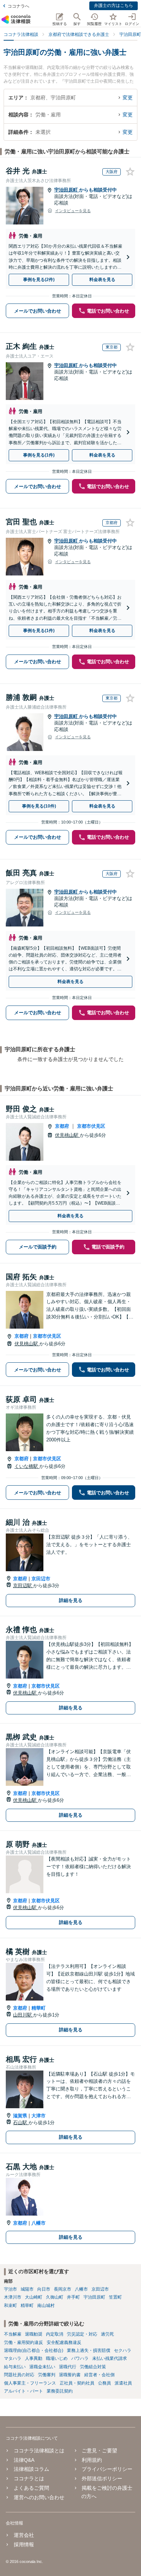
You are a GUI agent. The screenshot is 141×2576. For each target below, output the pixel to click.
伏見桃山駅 (67, 1135)
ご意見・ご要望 (99, 2451)
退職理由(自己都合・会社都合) (34, 2350)
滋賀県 (20, 2116)
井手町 (73, 2297)
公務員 (104, 2383)
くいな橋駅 (27, 1466)
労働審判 (47, 2375)
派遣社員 (123, 2383)
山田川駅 (23, 2015)
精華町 (39, 2008)
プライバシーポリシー (107, 2469)
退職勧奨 (34, 2334)
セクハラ (123, 2350)
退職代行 (68, 2367)
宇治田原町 (67, 190)
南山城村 (46, 2305)
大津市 (39, 2116)
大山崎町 (34, 2297)
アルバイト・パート (23, 2391)
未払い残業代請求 (110, 2358)
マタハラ (13, 2358)
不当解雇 (13, 2334)
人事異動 (34, 2358)
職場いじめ (57, 2358)
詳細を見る (71, 1600)
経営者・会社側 (99, 2375)
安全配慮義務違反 (64, 2342)
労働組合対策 (93, 2367)
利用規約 (92, 2460)
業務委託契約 (60, 2391)
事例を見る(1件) (39, 455)
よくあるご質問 (31, 2488)
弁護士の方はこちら (114, 5)
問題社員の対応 (19, 2375)
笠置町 (115, 2297)
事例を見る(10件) (39, 806)
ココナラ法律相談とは (39, 2451)
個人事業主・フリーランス (30, 2383)
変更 (128, 98)
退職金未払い (42, 2367)
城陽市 (27, 2289)
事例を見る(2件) (39, 280)
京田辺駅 (23, 1586)
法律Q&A (24, 2460)
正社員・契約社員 (77, 2383)
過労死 (107, 2334)
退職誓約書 (70, 2375)
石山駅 (21, 2123)
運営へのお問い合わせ (39, 2497)
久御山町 (55, 2297)
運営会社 (24, 2535)
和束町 (10, 2305)
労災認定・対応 (82, 2334)
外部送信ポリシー (102, 2478)
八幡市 (39, 2223)
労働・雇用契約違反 (23, 2342)
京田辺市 (41, 1579)
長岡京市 (63, 2289)
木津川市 (13, 2297)
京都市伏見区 (91, 1126)
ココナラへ (18, 6)
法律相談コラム (31, 2469)
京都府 (62, 1126)
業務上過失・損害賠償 (89, 2350)
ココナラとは (29, 2478)
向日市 (44, 2289)
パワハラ (80, 2358)
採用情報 (24, 2544)
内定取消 (55, 2334)
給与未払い (15, 2367)
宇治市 (10, 2289)
